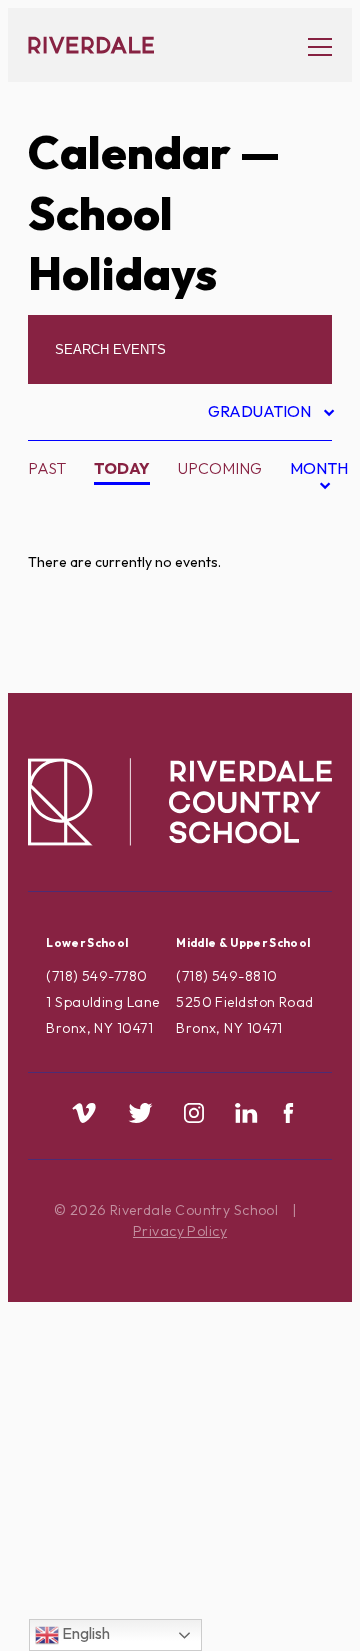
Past (47, 468)
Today (122, 468)
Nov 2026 (293, 618)
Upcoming (220, 468)
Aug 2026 (293, 523)
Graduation (261, 414)
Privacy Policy (180, 1231)
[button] (310, 45)
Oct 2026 (293, 587)
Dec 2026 (293, 650)
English (84, 1633)
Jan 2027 (291, 682)
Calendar (129, 152)
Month (319, 479)
